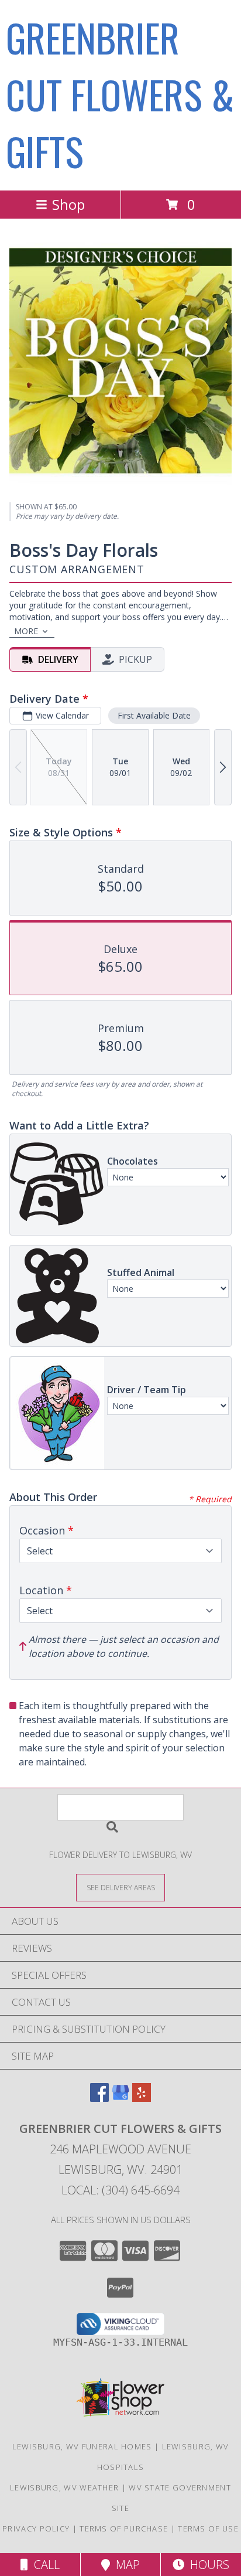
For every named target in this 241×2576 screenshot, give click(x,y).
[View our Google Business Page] (120, 2098)
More (26, 631)
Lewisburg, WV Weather (64, 2487)
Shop (68, 204)
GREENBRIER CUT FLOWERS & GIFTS (120, 94)
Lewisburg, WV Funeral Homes (82, 2446)
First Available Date (154, 715)
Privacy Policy (36, 2529)
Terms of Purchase (124, 2529)
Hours (207, 2565)
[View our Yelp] (142, 2098)
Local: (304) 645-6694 (120, 2190)
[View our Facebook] (99, 2098)
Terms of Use (208, 2529)
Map (125, 2565)
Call (44, 2565)
